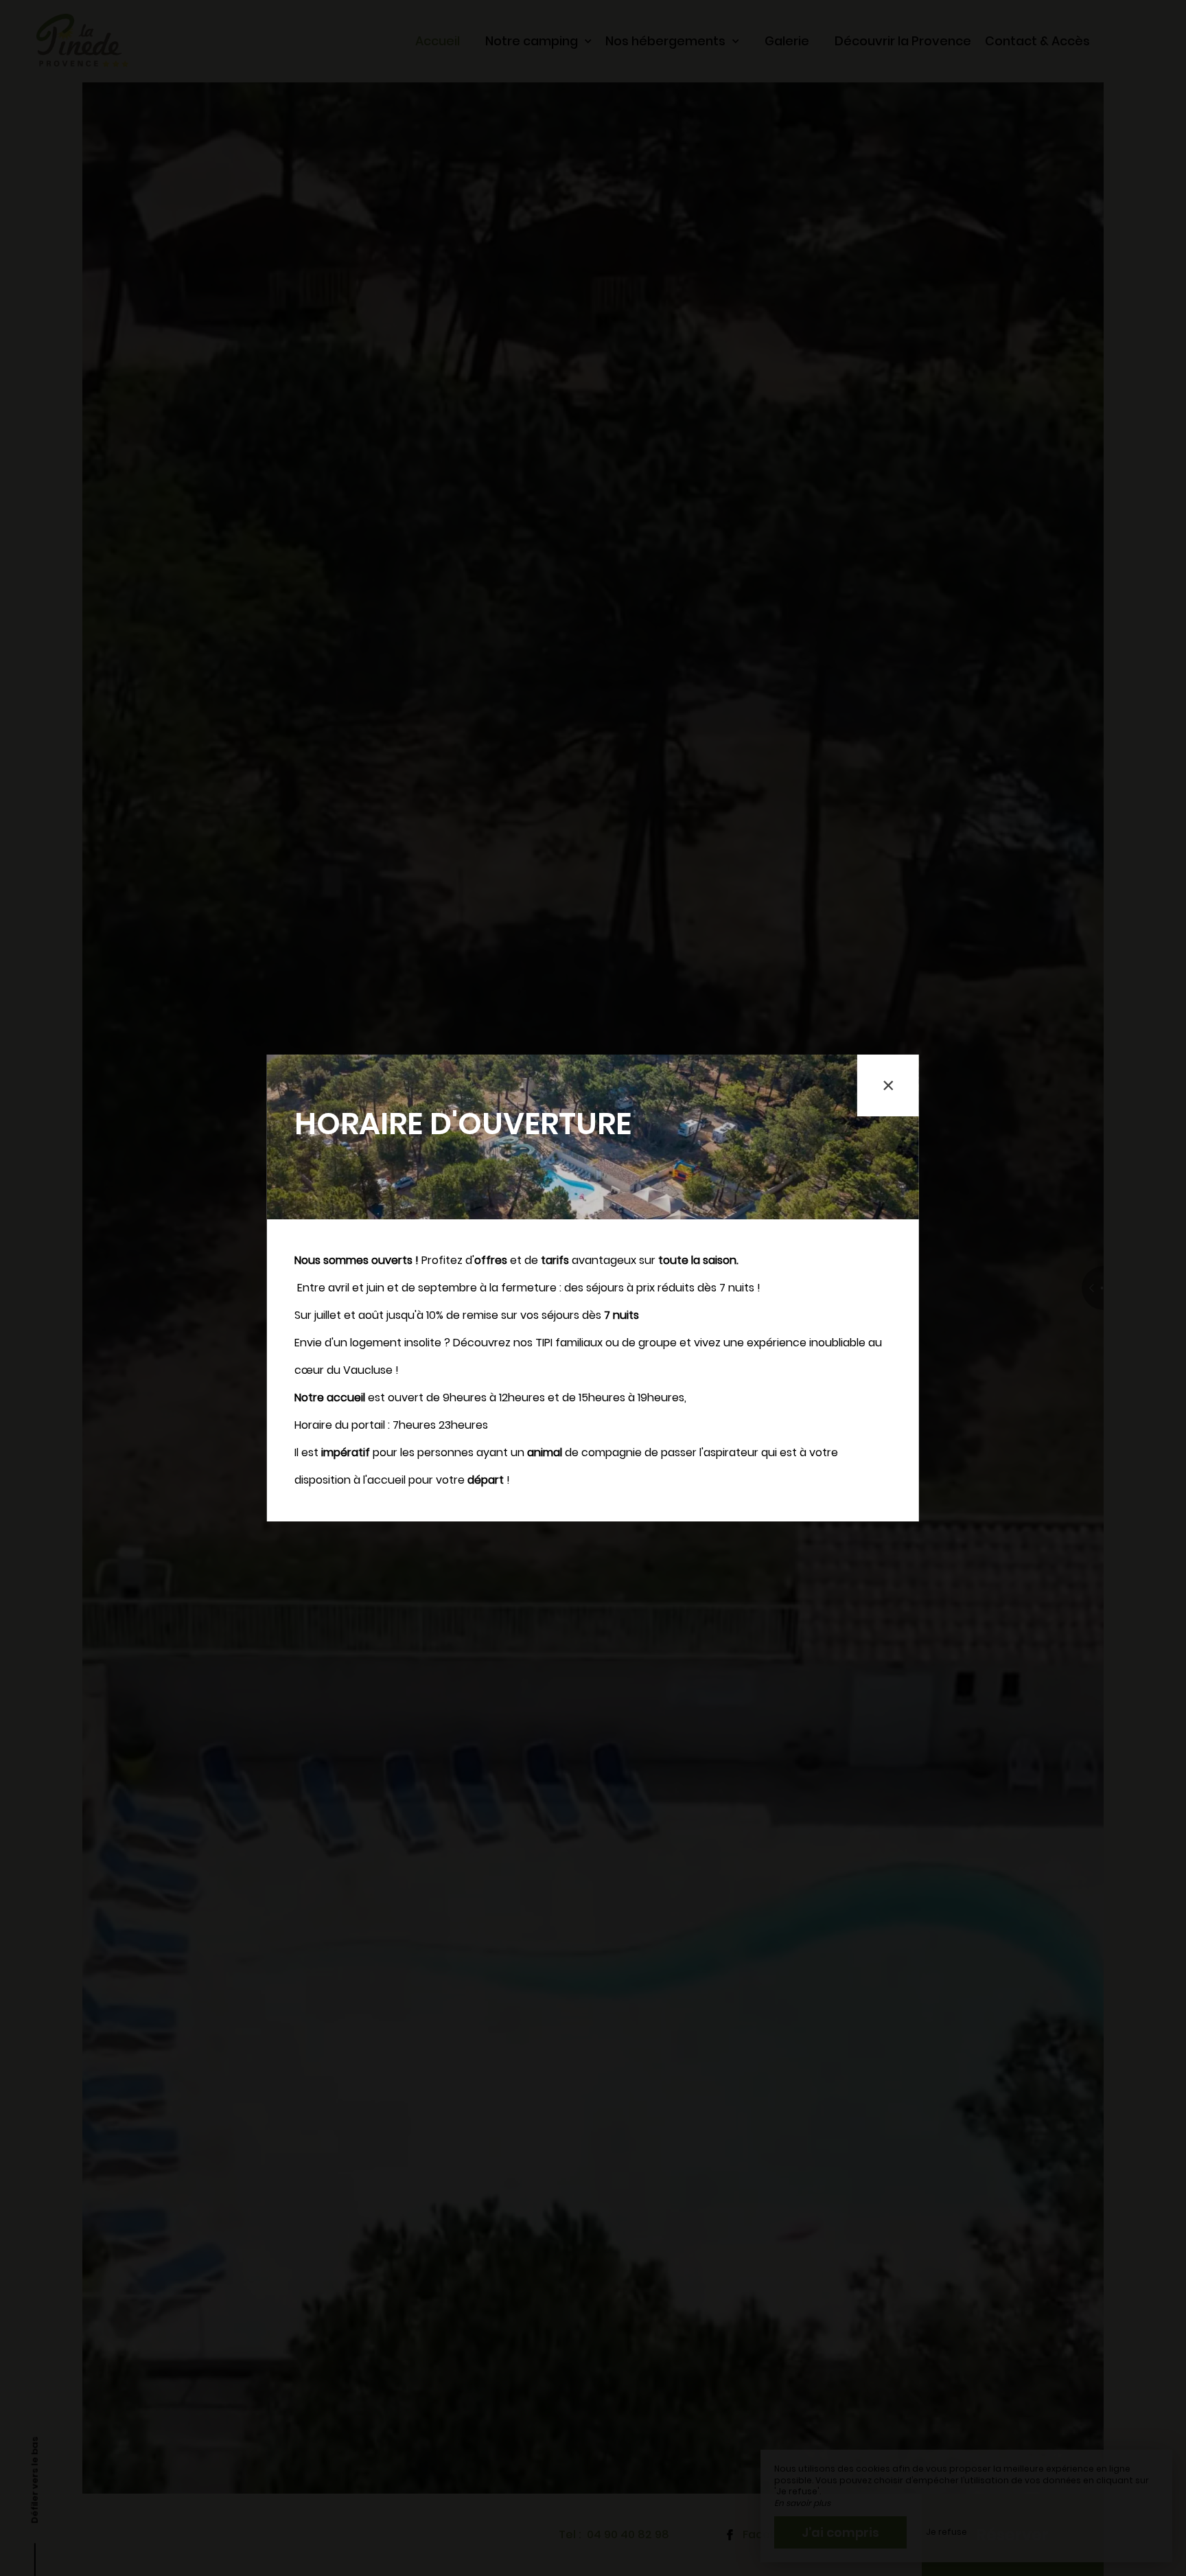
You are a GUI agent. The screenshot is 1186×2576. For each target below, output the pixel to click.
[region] (593, 1288)
